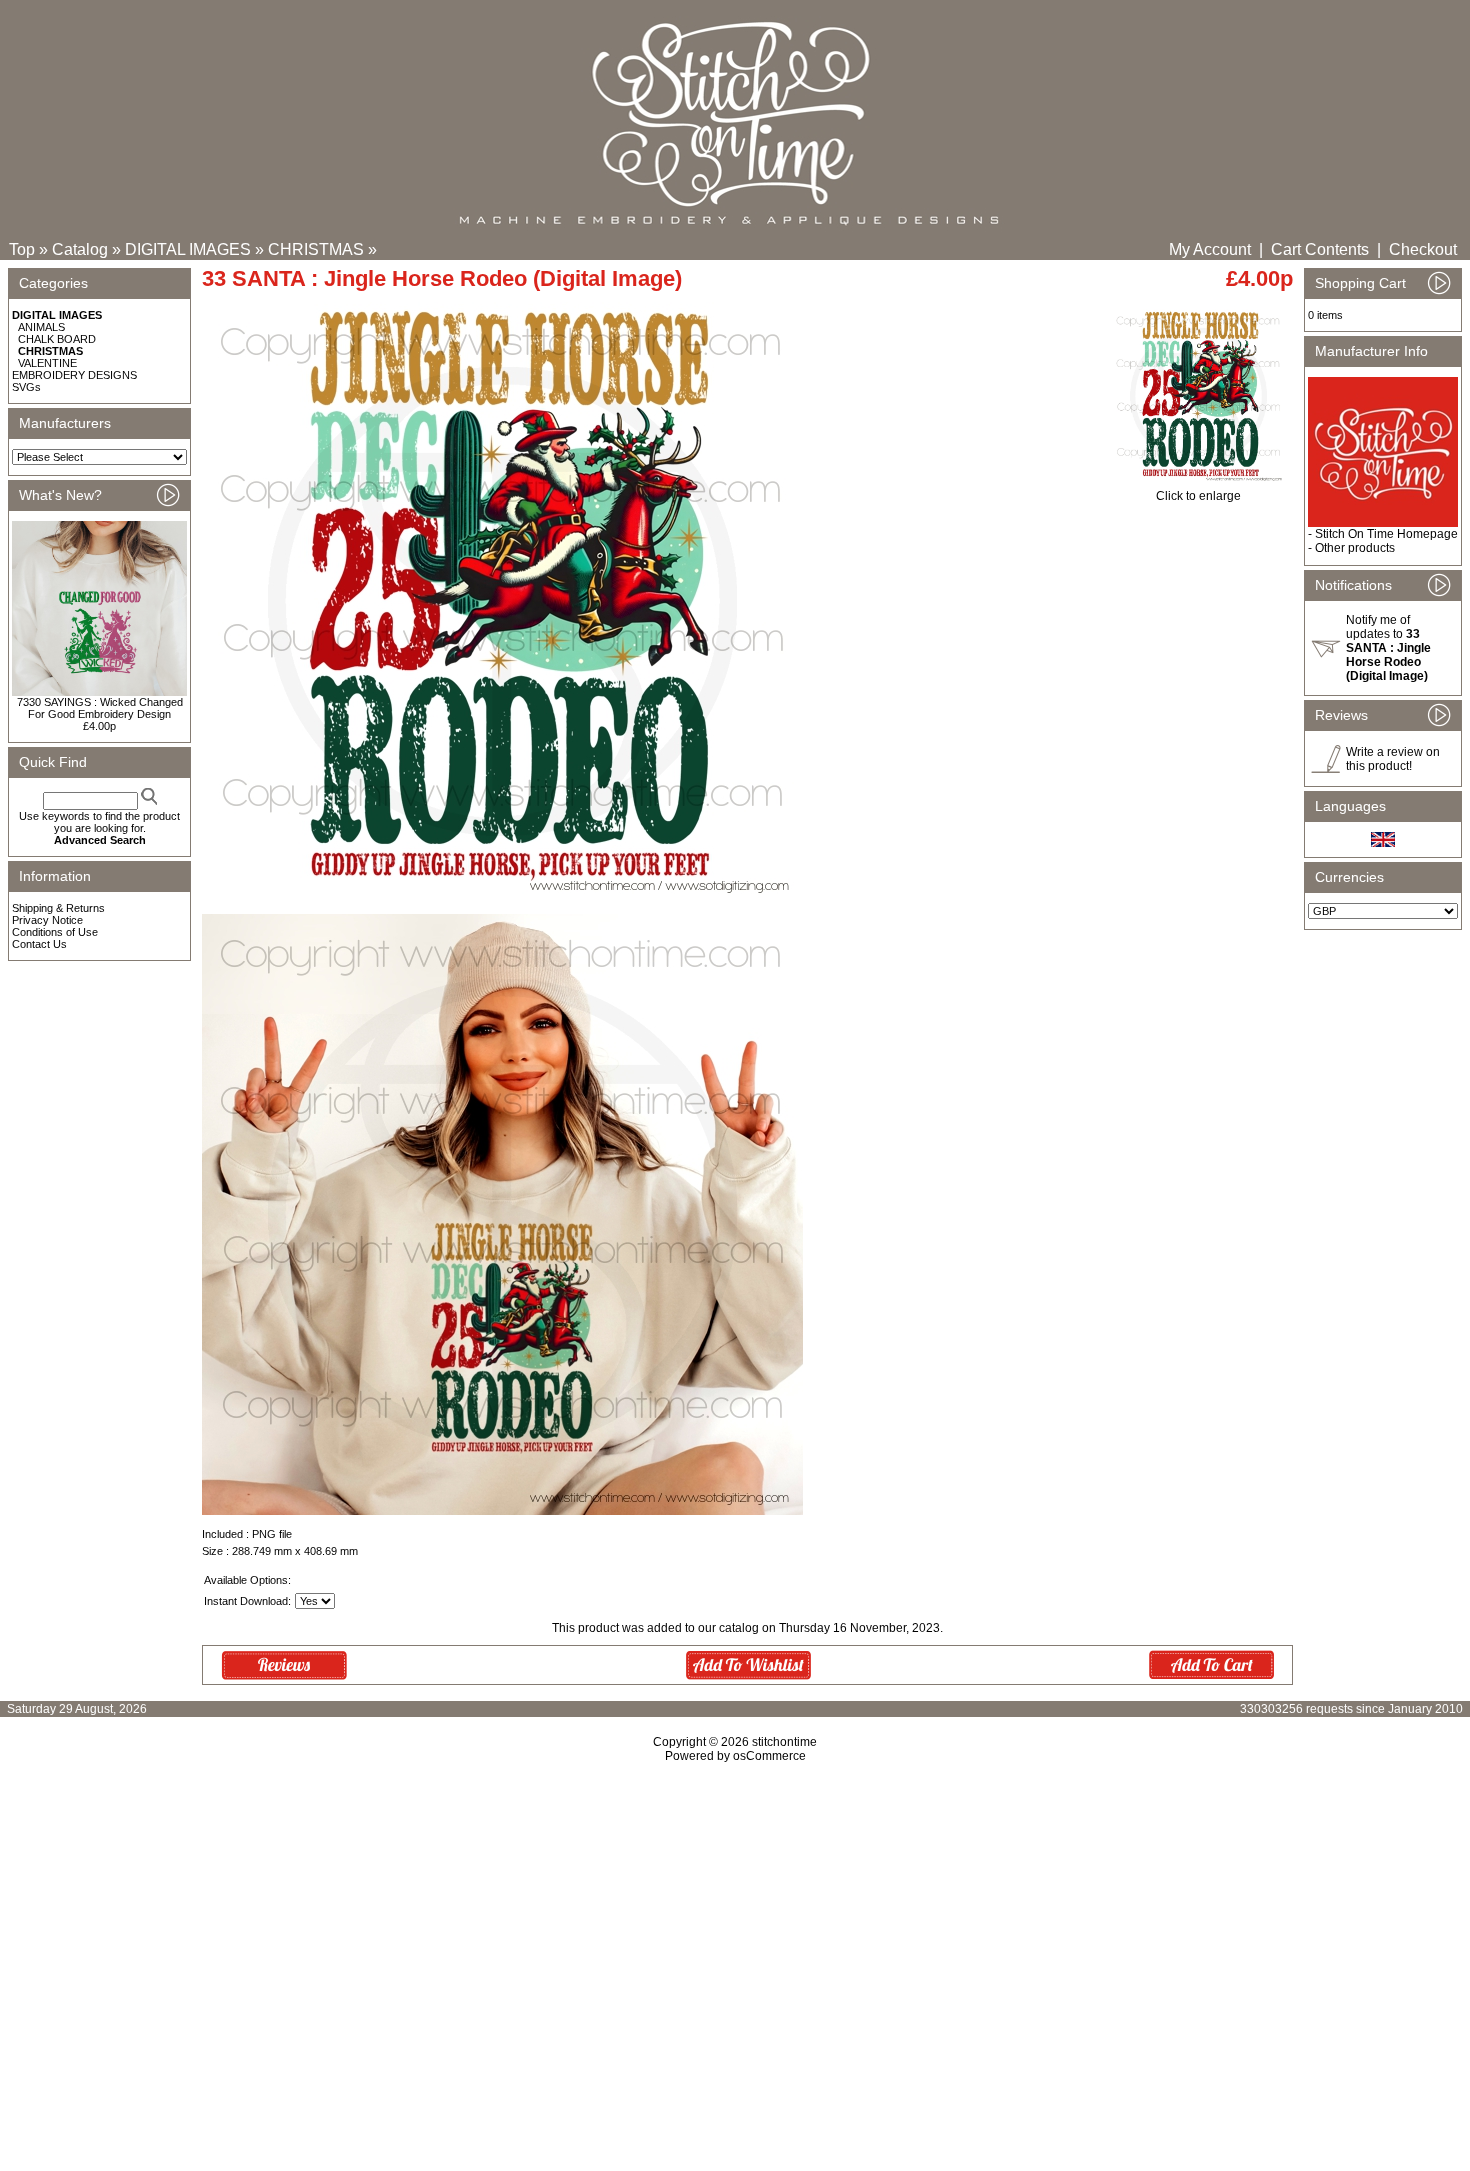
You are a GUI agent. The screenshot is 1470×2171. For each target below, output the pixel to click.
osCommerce (769, 1756)
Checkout (1423, 249)
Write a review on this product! (1393, 759)
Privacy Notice (47, 920)
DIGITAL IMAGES (188, 249)
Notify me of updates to (1388, 648)
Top (22, 249)
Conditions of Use (55, 932)
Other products (1355, 548)
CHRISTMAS (316, 249)
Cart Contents (1320, 249)
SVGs (26, 387)
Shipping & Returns (58, 908)
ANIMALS (41, 327)
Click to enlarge (1198, 496)
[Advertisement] (735, 1935)
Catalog (80, 249)
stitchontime (784, 1742)
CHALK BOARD (57, 339)
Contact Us (39, 944)
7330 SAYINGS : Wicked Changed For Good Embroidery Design (100, 708)
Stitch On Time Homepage (1386, 534)
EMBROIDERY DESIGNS (74, 375)
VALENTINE (47, 363)
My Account (1210, 249)
